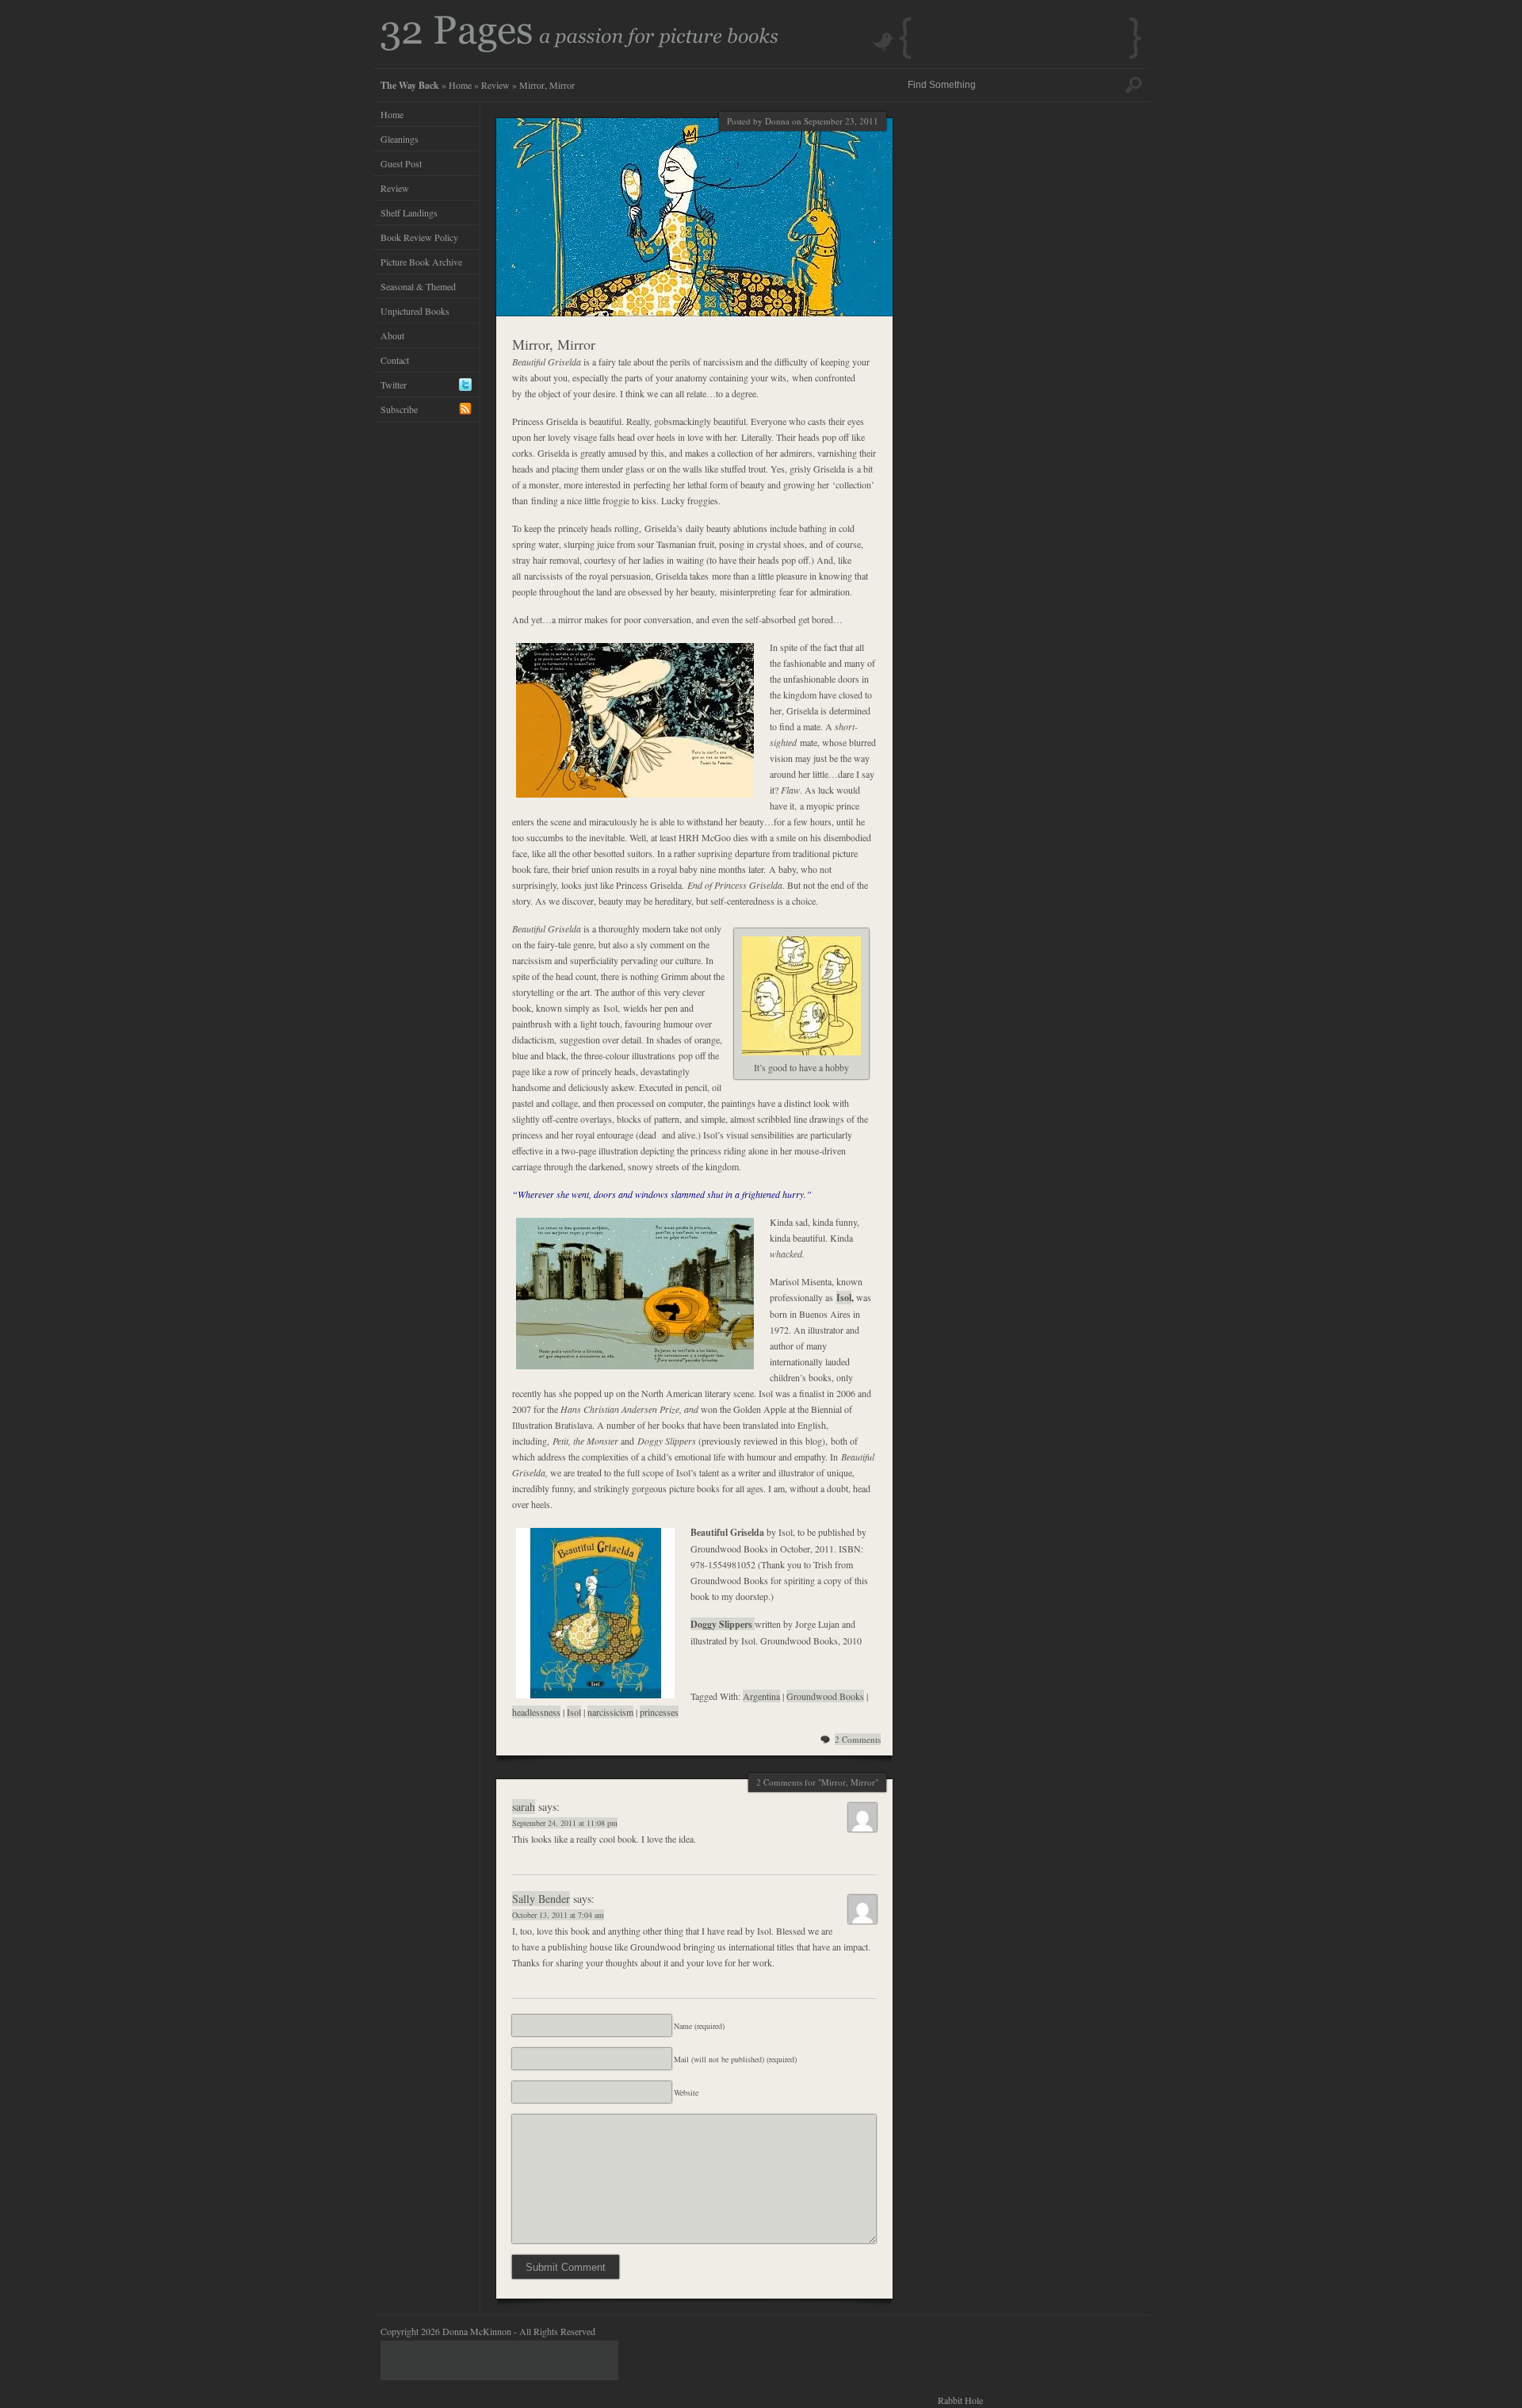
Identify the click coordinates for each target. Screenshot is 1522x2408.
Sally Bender (541, 1899)
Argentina (761, 1696)
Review (495, 85)
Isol (844, 1298)
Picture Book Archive (421, 262)
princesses (659, 1712)
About (392, 335)
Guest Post (401, 163)
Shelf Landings (409, 212)
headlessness (536, 1712)
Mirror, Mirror (554, 344)
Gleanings (400, 139)
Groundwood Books (825, 1696)
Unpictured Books (415, 311)
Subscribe (399, 409)
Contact (395, 360)
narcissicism (610, 1712)
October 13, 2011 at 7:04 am (558, 1915)
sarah (524, 1807)
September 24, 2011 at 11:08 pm (565, 1823)
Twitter (394, 385)
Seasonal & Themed (418, 286)
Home (460, 85)
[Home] (579, 48)
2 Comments (858, 1739)
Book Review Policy (419, 237)
